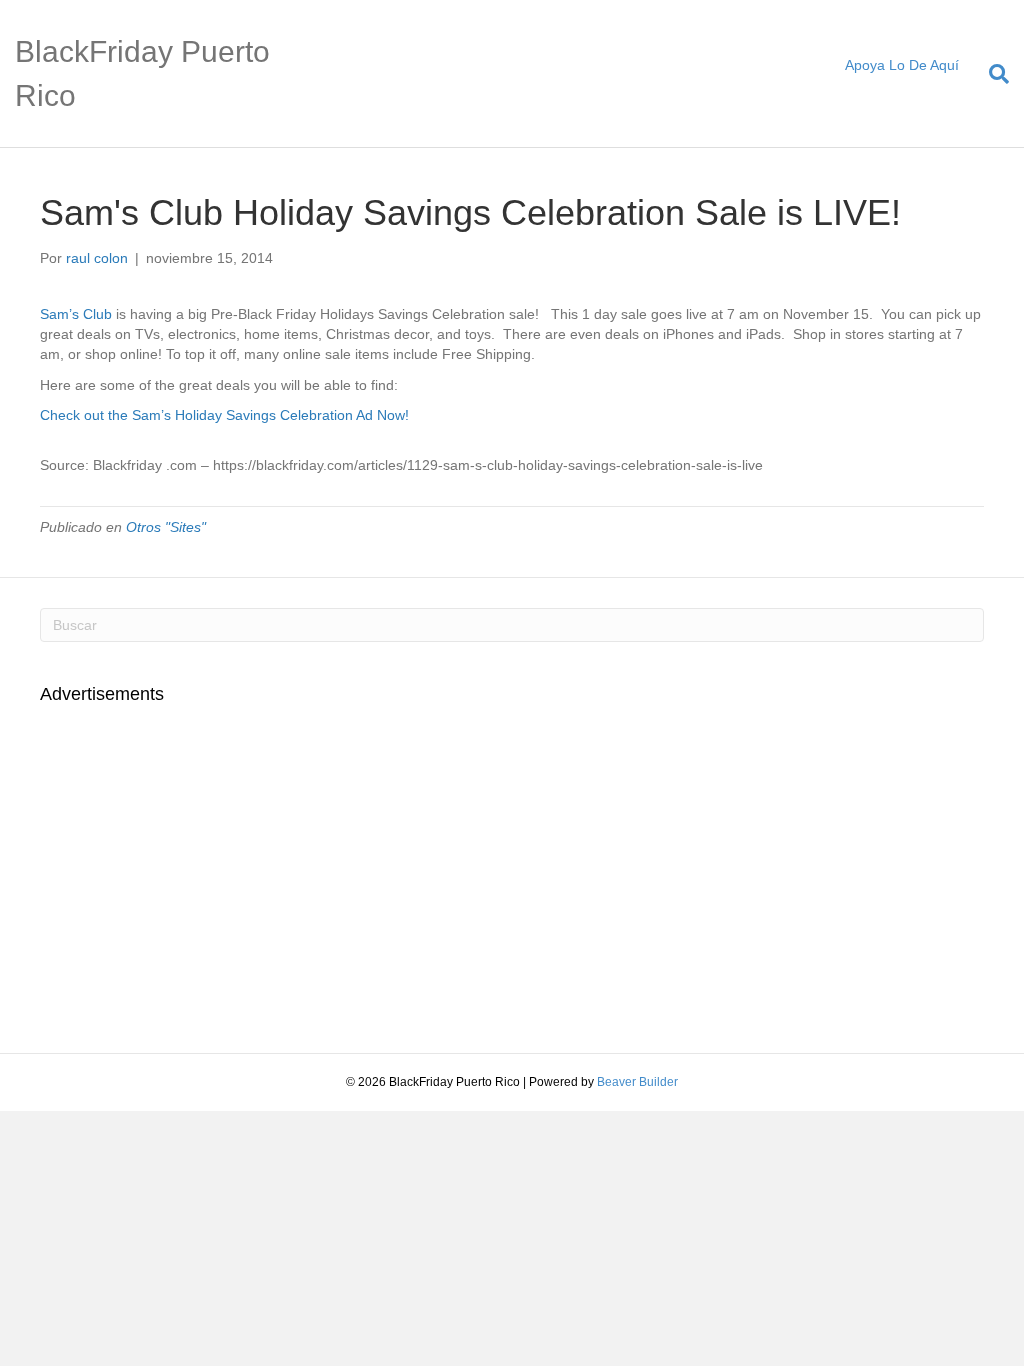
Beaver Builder (637, 1082)
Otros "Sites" (166, 527)
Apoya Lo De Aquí (902, 65)
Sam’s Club (76, 314)
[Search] (991, 74)
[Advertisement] (208, 867)
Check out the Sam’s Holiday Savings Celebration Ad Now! (224, 415)
